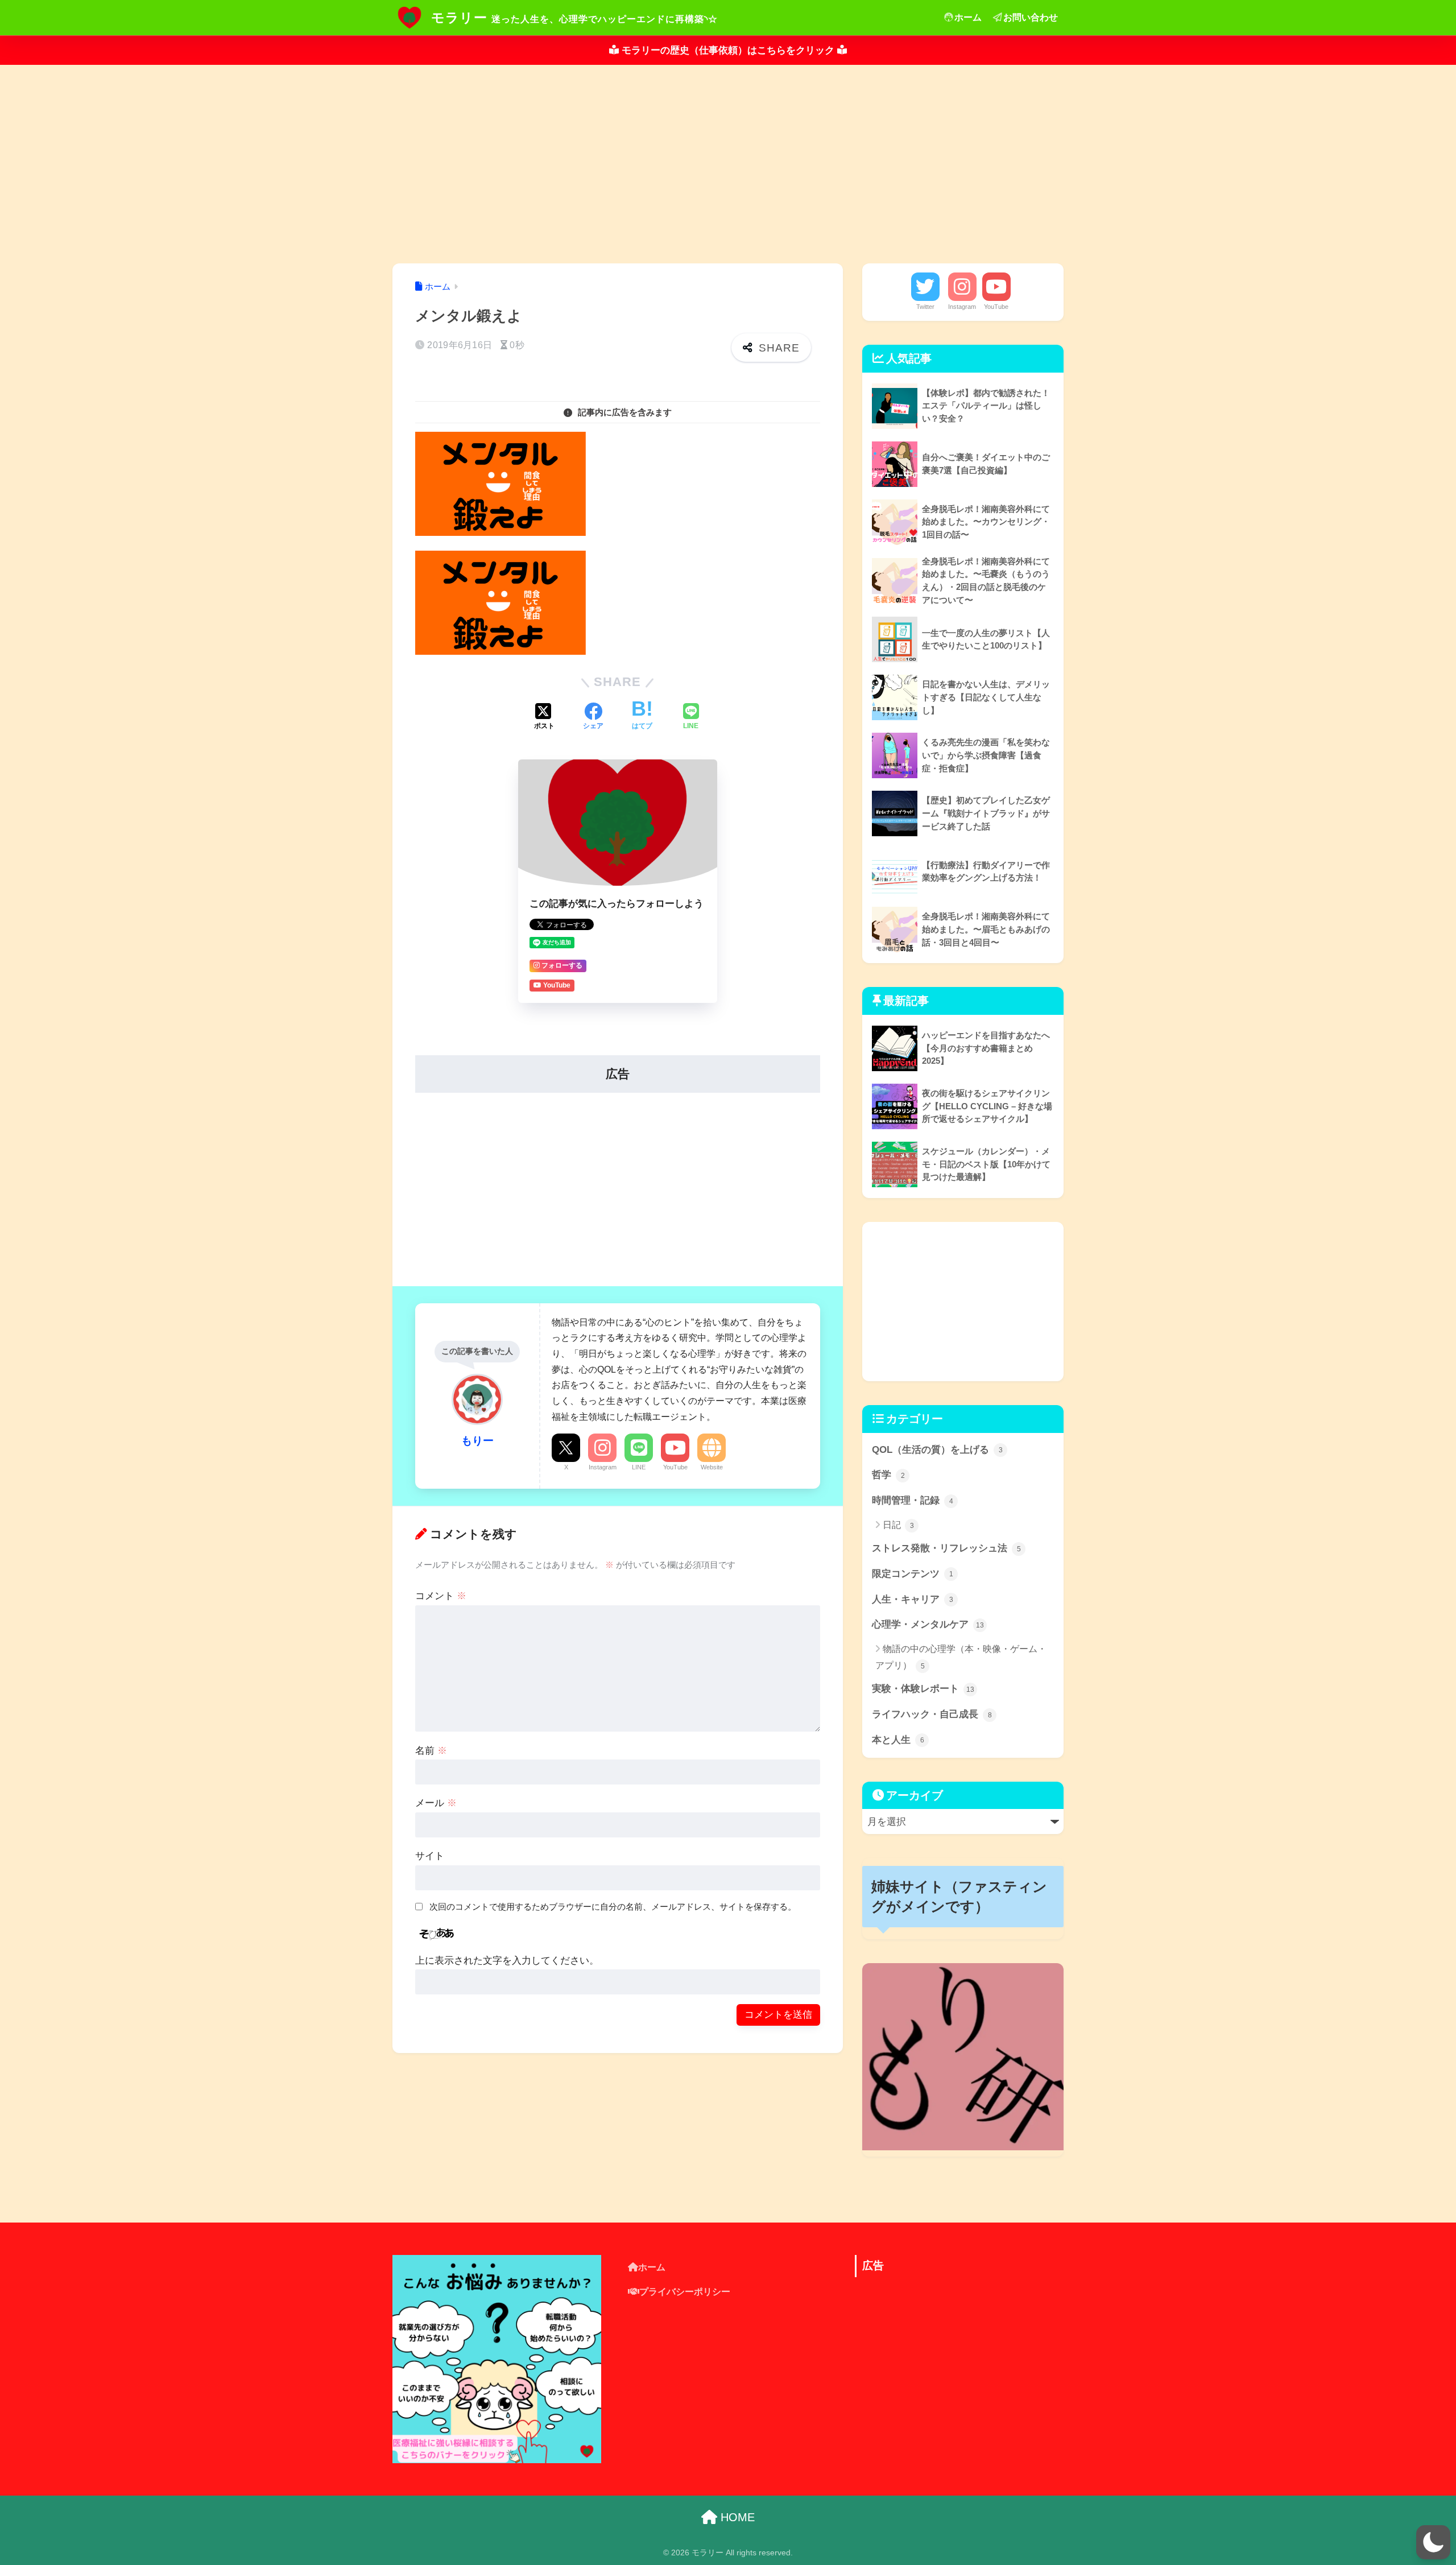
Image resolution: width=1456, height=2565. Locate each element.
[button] (1433, 2542)
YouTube (675, 1467)
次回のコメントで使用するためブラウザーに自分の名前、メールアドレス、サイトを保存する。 (613, 1907)
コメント (441, 1596)
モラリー (459, 18)
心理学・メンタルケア (928, 1624)
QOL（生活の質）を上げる (937, 1450)
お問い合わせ (1031, 17)
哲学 (888, 1475)
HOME (736, 2517)
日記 (898, 1525)
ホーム (968, 17)
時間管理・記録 (913, 1500)
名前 (431, 1751)
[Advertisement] (728, 164)
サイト (430, 1856)
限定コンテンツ (913, 1574)
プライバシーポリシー (685, 2292)
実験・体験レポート (923, 1689)
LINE (639, 1467)
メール (436, 1803)
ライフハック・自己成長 (932, 1714)
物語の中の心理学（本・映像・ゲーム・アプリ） (961, 1657)
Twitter (925, 307)
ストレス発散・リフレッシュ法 (946, 1548)
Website (712, 1467)
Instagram (603, 1467)
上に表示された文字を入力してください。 (507, 1961)
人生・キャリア (913, 1599)
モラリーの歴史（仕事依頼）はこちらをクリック (728, 50)
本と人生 (898, 1740)
